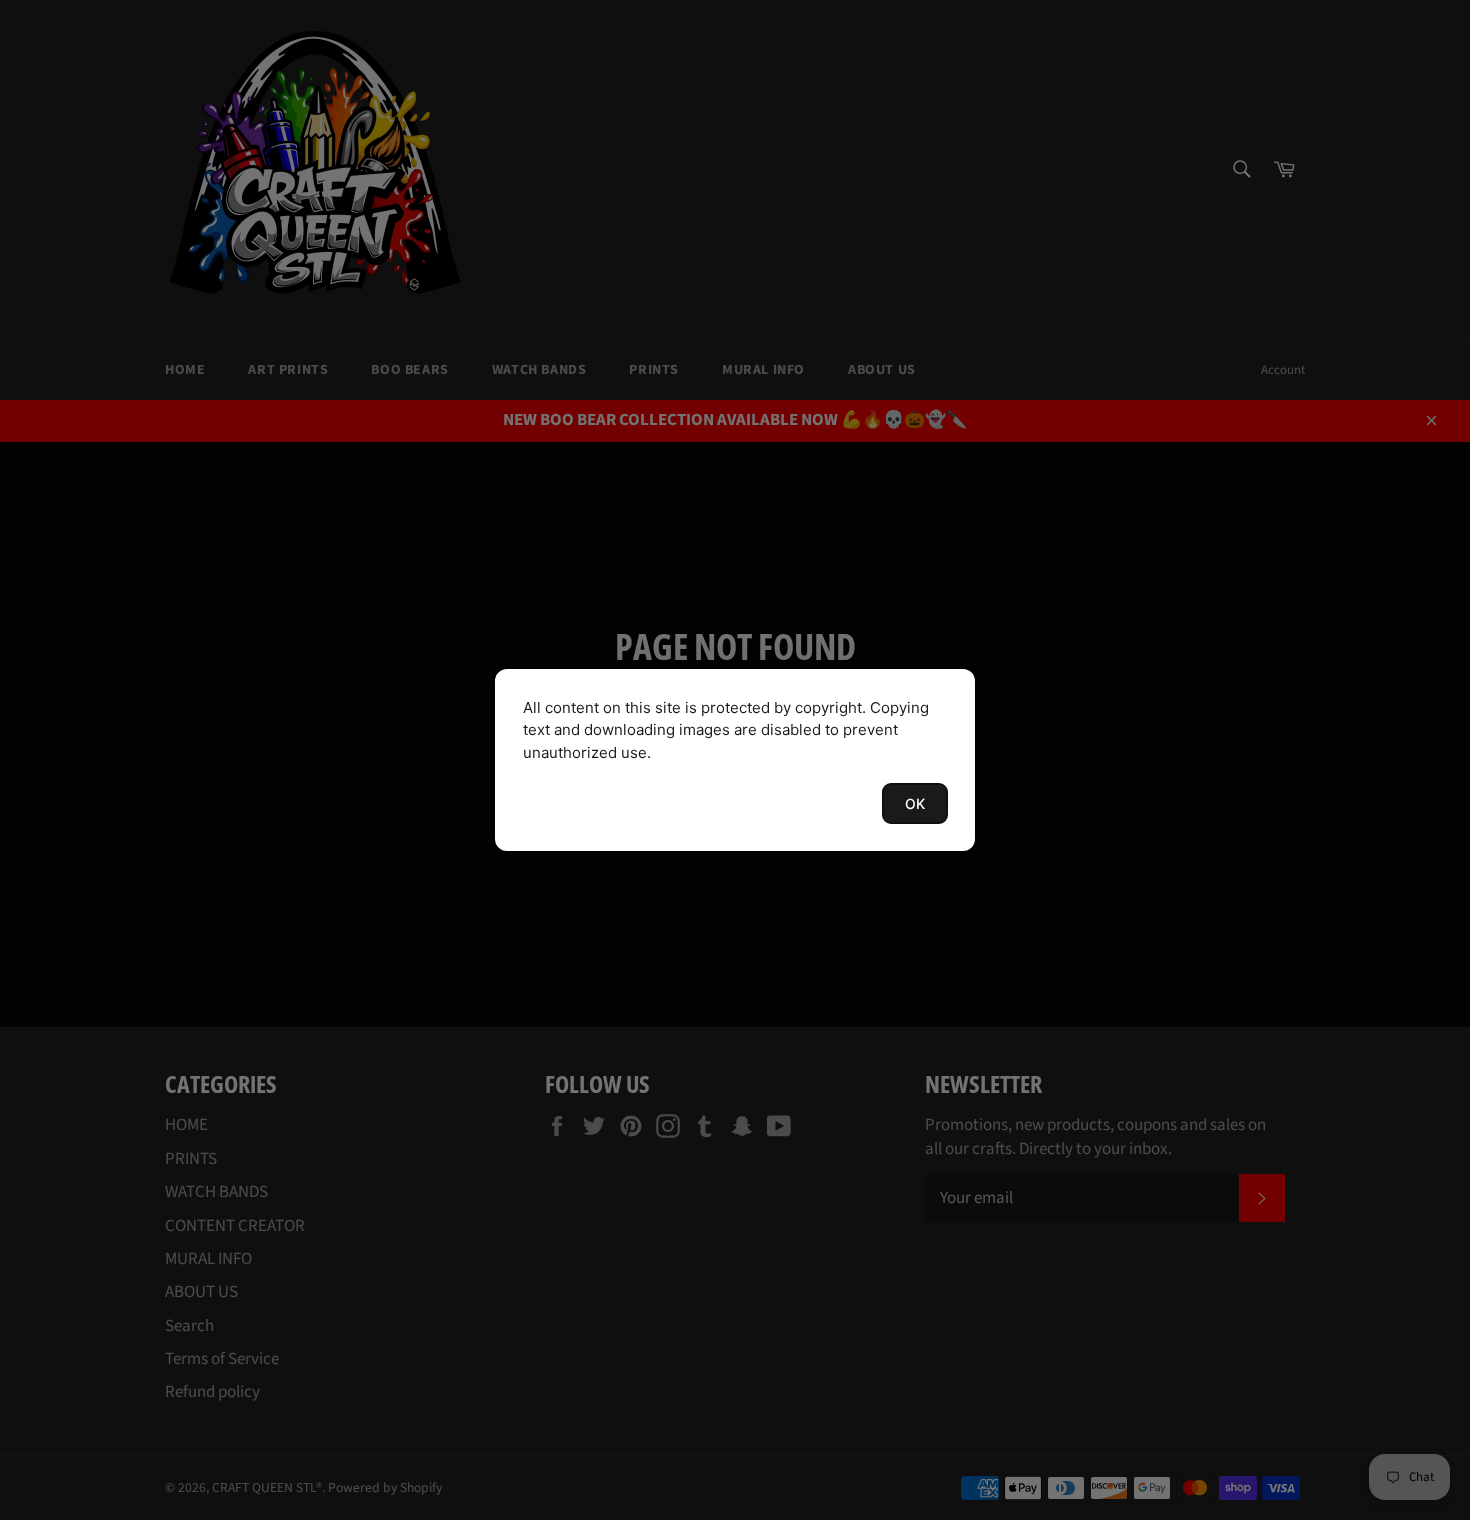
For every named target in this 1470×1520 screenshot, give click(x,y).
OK (915, 803)
